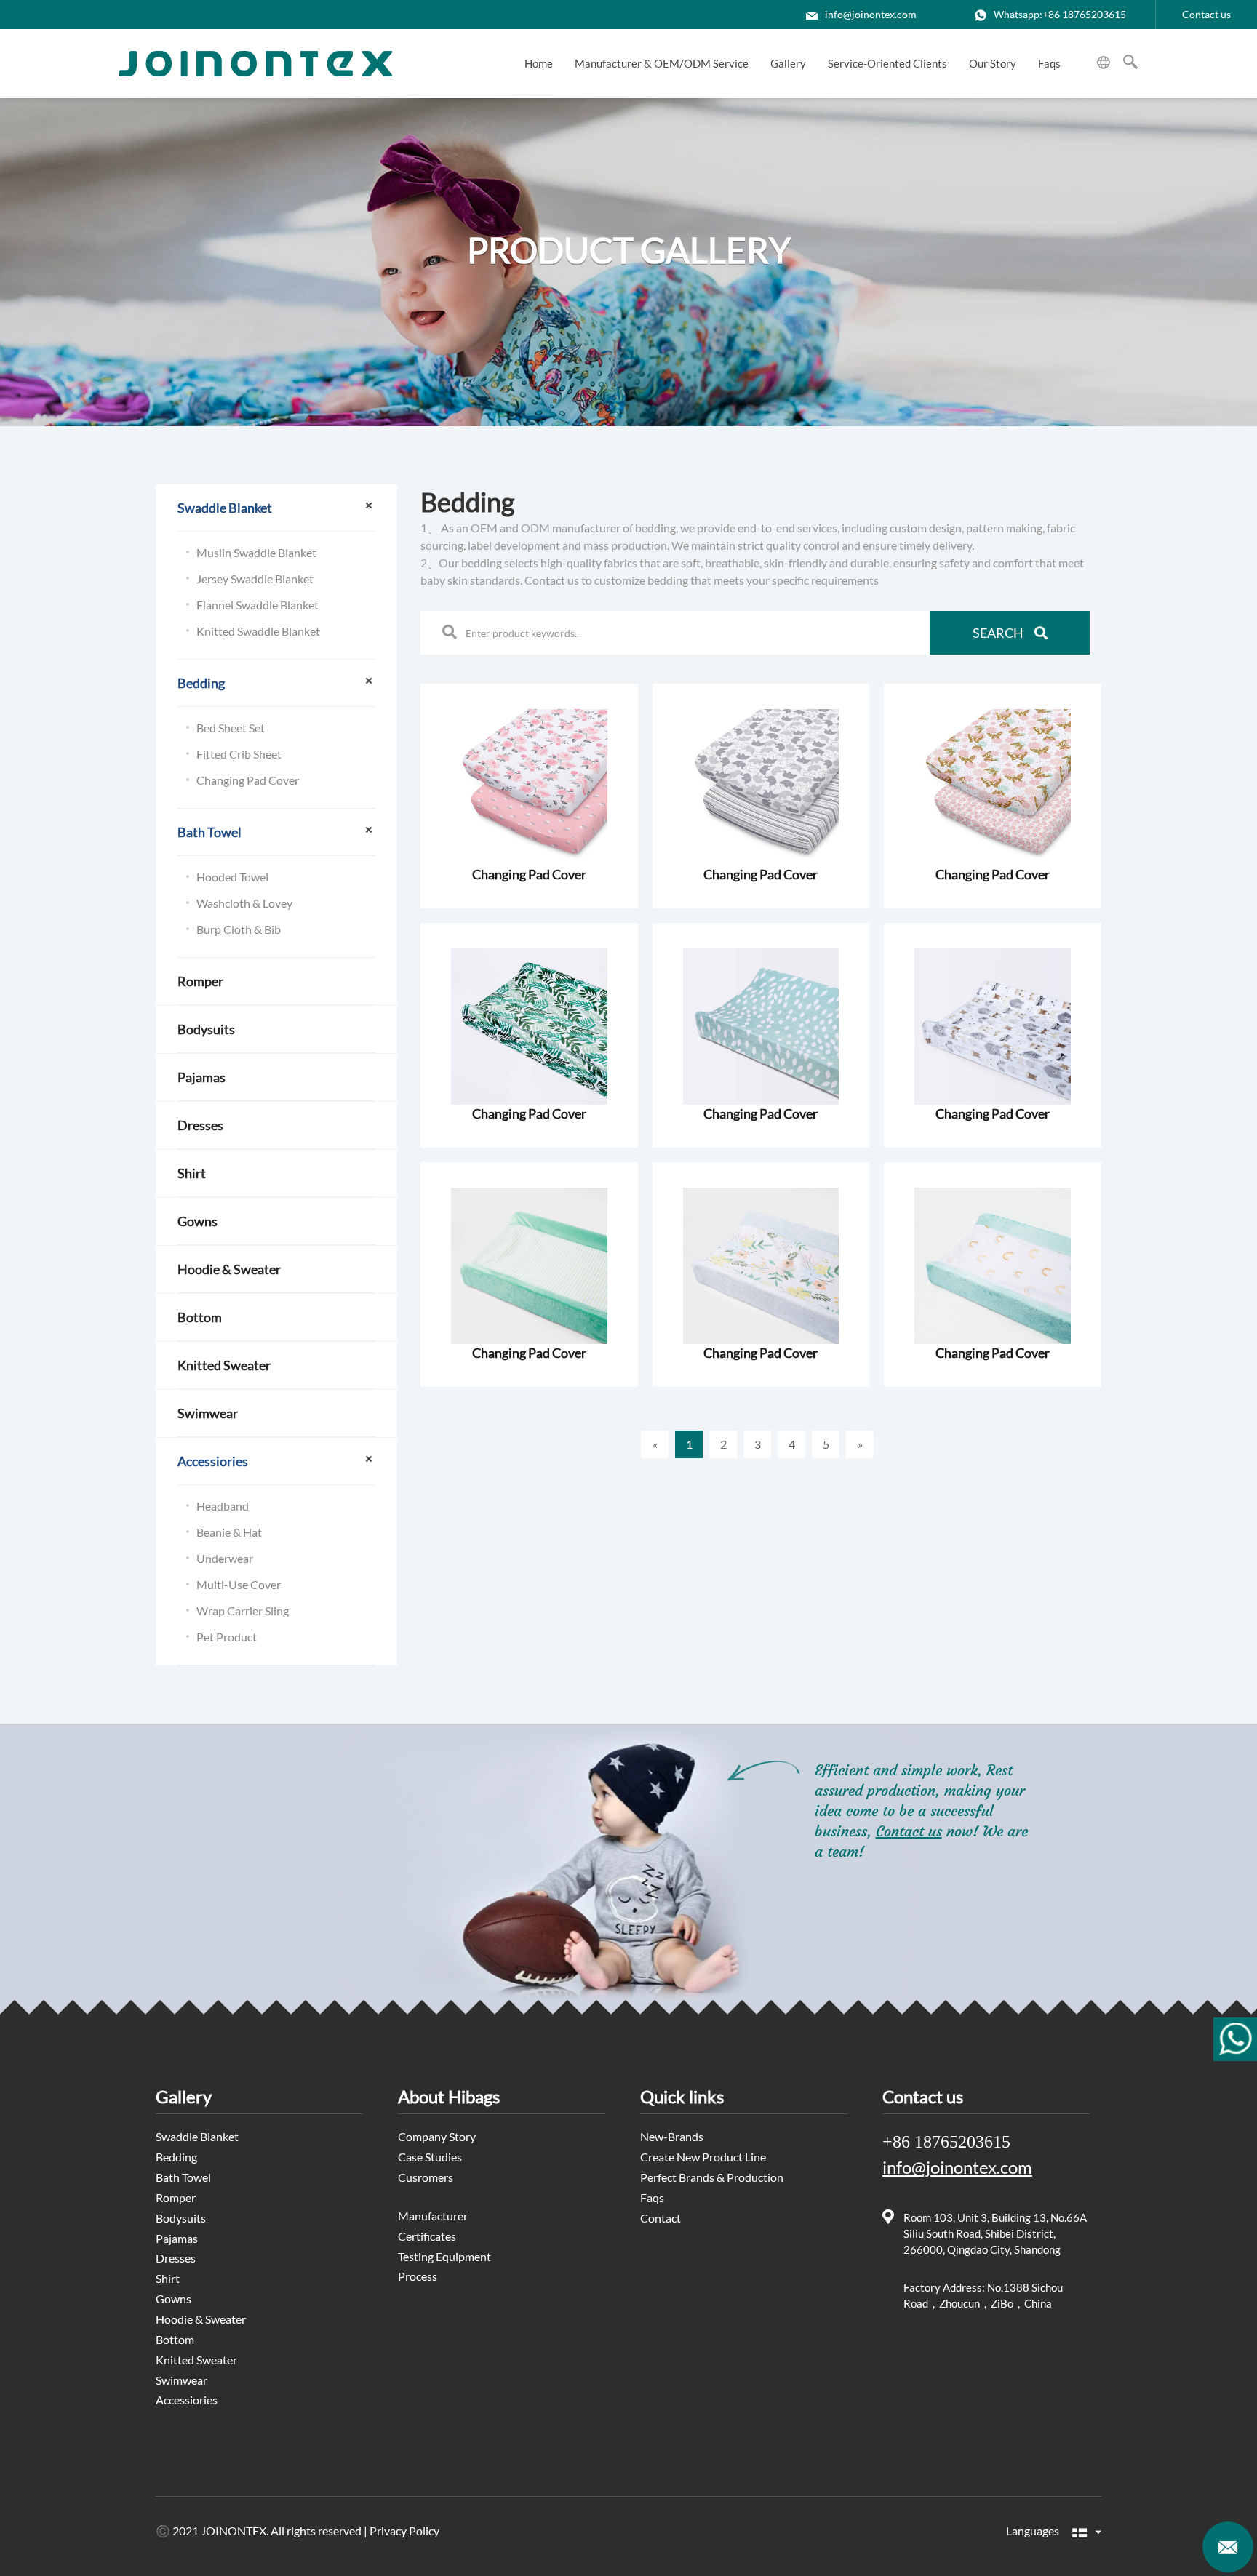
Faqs (1049, 63)
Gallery (788, 63)
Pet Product (227, 1637)
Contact (661, 2218)
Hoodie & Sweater (229, 1269)
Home (539, 63)
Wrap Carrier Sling (243, 1611)
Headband (223, 1506)
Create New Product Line (703, 2157)
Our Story (993, 63)
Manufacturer (433, 2216)
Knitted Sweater (224, 1365)
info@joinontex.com (871, 14)
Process (418, 2276)
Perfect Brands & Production (712, 2177)
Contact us (1206, 14)
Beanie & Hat (229, 1532)
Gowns (197, 1221)
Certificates (427, 2236)
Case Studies (430, 2157)
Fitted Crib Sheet (239, 754)
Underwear (225, 1558)
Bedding (201, 683)
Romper (200, 981)
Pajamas (201, 1077)
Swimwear (208, 1413)
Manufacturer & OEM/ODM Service (662, 63)
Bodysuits (206, 1029)
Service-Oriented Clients (887, 63)
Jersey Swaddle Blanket (255, 579)
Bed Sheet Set (231, 728)
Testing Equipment (444, 2256)
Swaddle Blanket (225, 508)
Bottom (200, 1317)
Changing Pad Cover (248, 780)
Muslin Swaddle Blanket (256, 552)
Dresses (200, 1125)
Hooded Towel (232, 877)
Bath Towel (209, 832)
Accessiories (213, 1461)
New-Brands (672, 2136)
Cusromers (426, 2177)
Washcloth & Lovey (244, 903)
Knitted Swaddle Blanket (258, 631)
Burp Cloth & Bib (239, 929)
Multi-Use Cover (239, 1584)
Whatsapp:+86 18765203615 (1060, 14)
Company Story (437, 2136)
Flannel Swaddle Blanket (258, 605)
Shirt (192, 1173)
